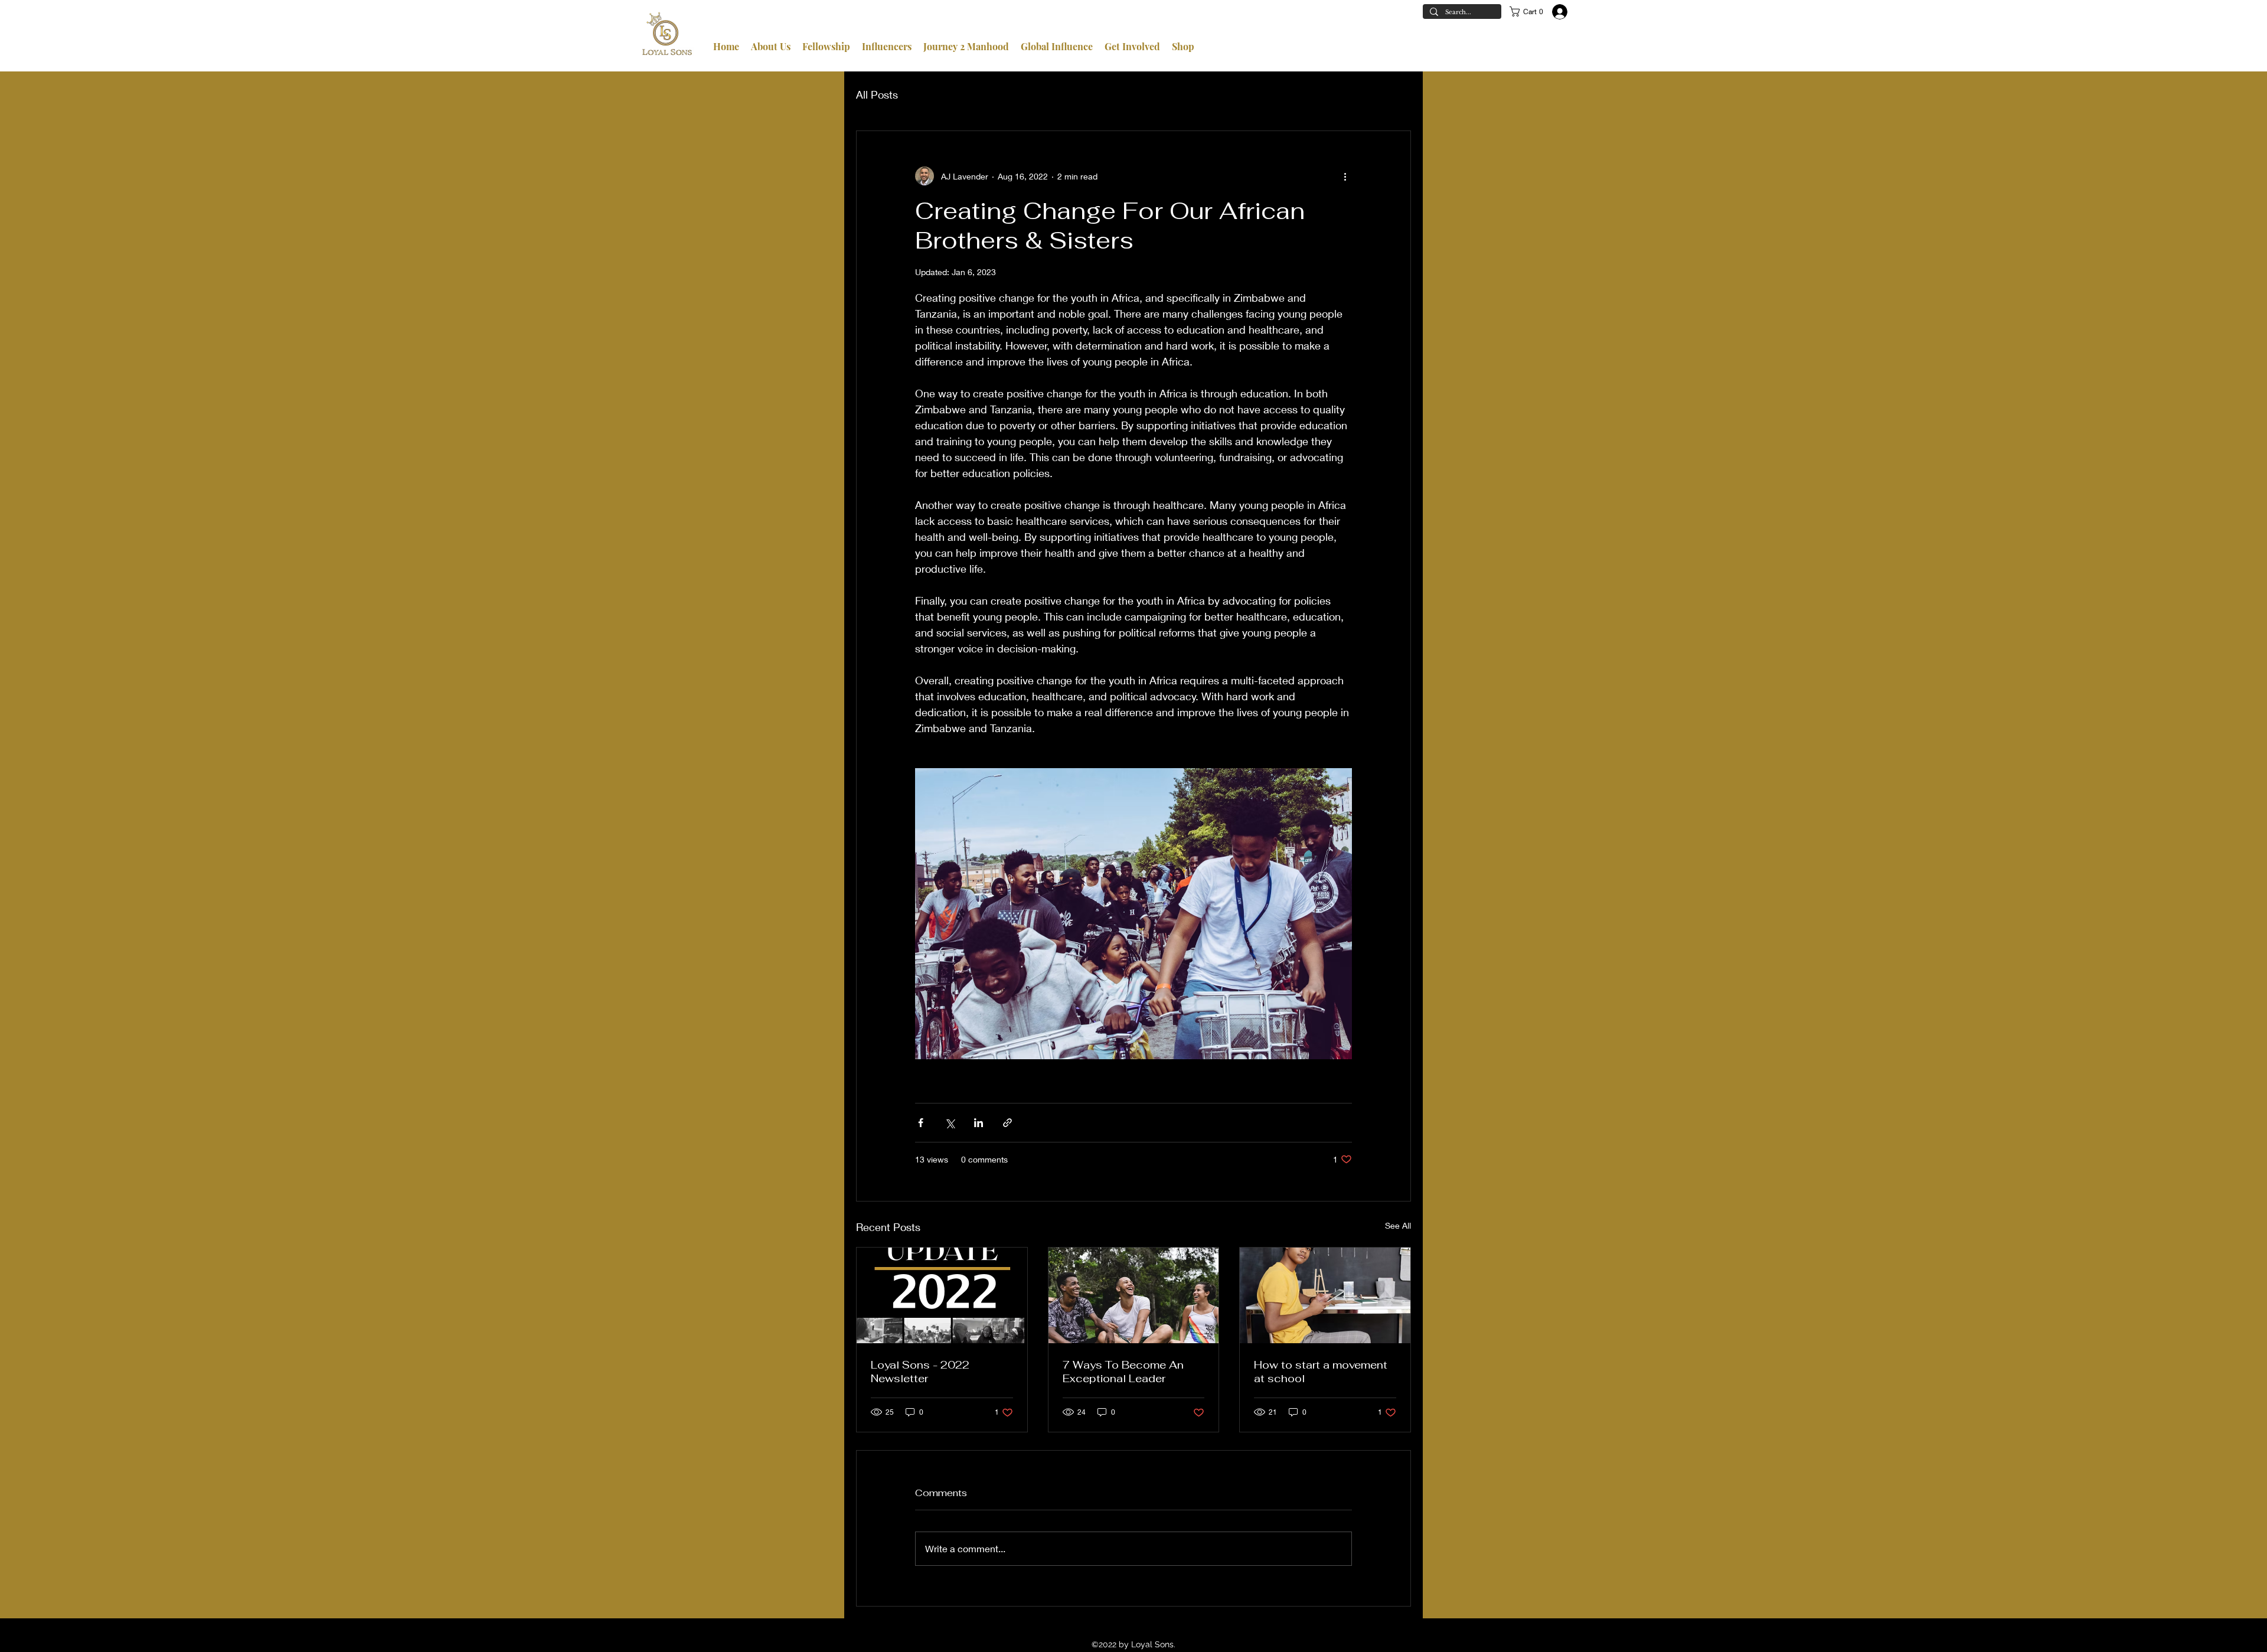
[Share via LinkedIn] (979, 1123)
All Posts (877, 94)
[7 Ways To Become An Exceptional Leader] (1134, 1295)
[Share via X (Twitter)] (950, 1123)
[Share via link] (1007, 1123)
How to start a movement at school (1321, 1372)
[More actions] (1345, 176)
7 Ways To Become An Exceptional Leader (1123, 1372)
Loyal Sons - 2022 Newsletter (920, 1372)
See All (1398, 1225)
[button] (1529, 12)
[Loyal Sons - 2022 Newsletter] (942, 1295)
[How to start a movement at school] (1325, 1295)
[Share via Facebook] (921, 1123)
